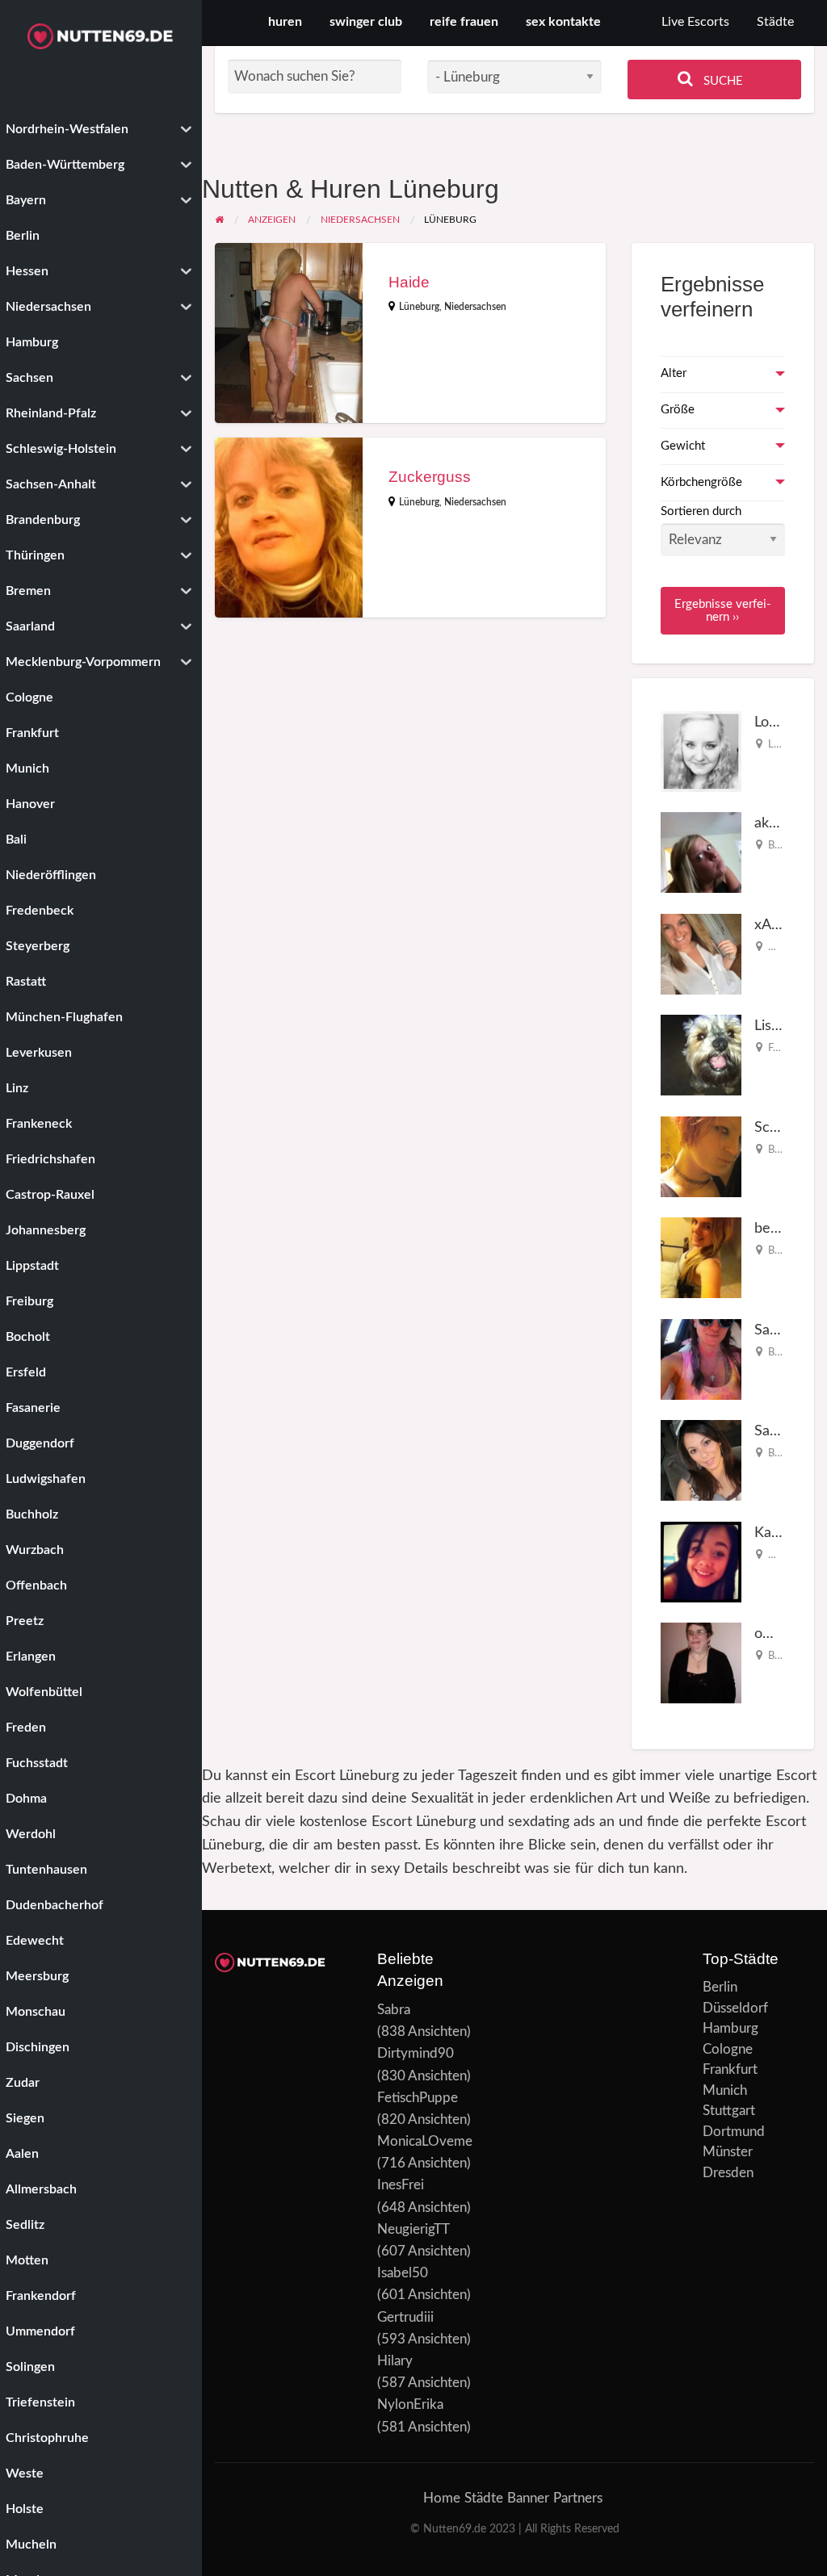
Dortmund (734, 2132)
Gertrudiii (405, 2317)
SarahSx (780, 1431)
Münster (728, 2152)
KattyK (776, 1533)
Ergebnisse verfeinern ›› (723, 610)
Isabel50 (403, 2273)
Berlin (781, 845)
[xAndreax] (701, 953)
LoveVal (779, 722)
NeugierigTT (413, 2229)
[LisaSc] (701, 1055)
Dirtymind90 (416, 2053)
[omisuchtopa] (701, 1663)
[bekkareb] (701, 1257)
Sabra (394, 2010)
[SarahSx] (701, 1460)
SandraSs (784, 1330)
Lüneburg (419, 307)
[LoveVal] (701, 750)
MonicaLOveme (425, 2141)
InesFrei (401, 2185)
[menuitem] (695, 23)
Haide (409, 282)
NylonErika (410, 2404)
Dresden (728, 2173)
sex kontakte (563, 22)
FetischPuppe (418, 2098)
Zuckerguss (430, 477)
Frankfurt (730, 2069)
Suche (722, 81)
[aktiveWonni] (701, 852)
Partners (578, 2498)
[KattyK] (701, 1561)
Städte (775, 22)
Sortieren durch (701, 511)
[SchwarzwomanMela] (701, 1156)
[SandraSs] (701, 1358)
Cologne (728, 2049)
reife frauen (464, 22)
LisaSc (774, 1026)
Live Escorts (695, 22)
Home (442, 2498)
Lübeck (785, 744)
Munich (725, 2090)
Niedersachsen (475, 307)
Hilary (395, 2361)
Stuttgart (729, 2111)
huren (285, 22)
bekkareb (784, 1228)
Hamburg (730, 2028)
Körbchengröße (701, 482)
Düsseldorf (735, 2008)
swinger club (366, 22)
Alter (674, 373)
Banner (528, 2498)
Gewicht (683, 446)
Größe (678, 410)
